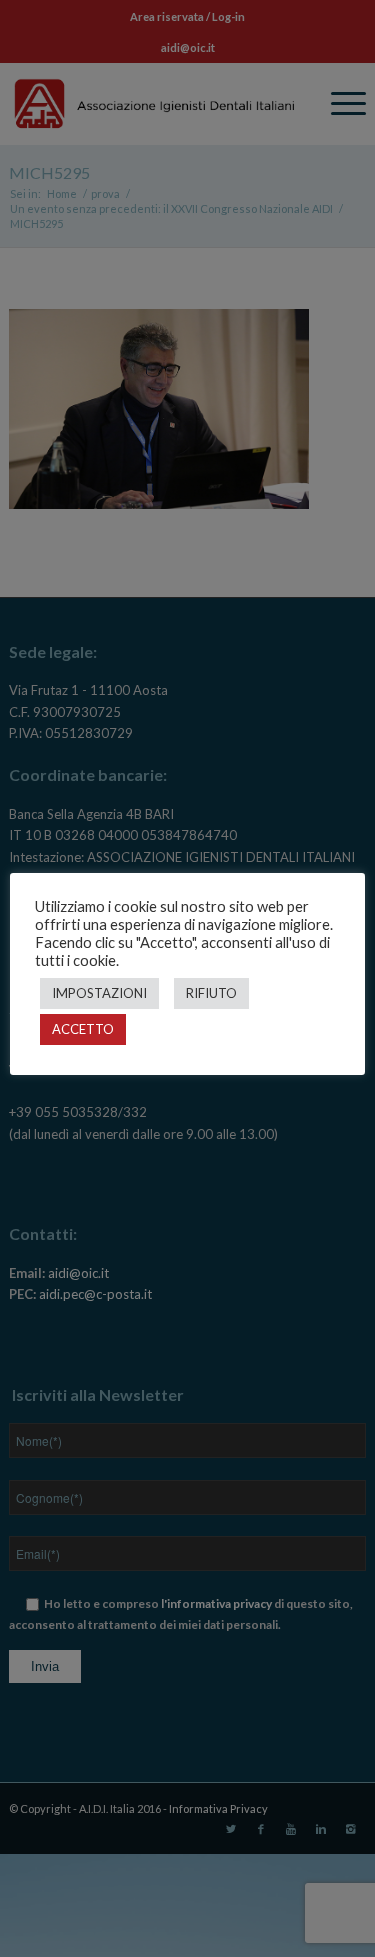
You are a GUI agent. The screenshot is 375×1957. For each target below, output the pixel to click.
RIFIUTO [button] (211, 993)
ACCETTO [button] (83, 1029)
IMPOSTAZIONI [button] (99, 993)
